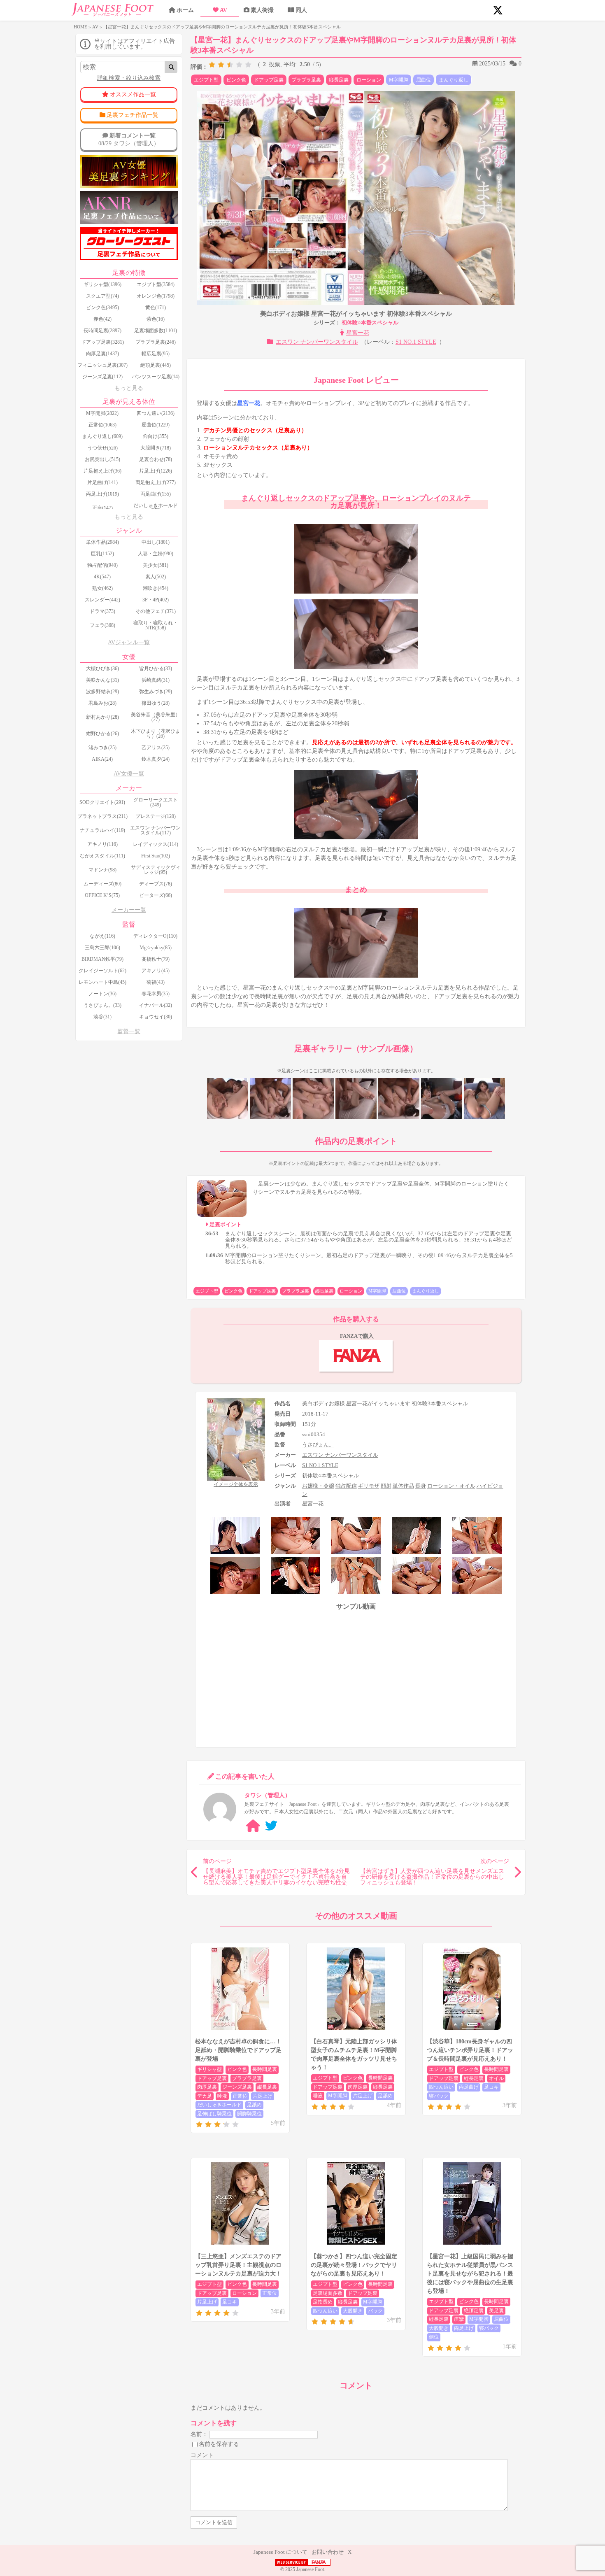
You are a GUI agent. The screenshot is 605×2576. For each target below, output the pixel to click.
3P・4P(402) (156, 600)
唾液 (222, 2096)
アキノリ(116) (102, 844)
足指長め (323, 2302)
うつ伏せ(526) (102, 448)
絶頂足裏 (474, 2310)
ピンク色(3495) (102, 307)
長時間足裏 (265, 2069)
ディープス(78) (156, 884)
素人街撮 (262, 10)
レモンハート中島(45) (102, 982)
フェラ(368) (102, 625)
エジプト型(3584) (156, 284)
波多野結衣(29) (102, 692)
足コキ (491, 2087)
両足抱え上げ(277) (156, 482)
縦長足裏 (339, 80)
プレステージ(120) (156, 816)
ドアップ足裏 (269, 80)
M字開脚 (399, 80)
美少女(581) (156, 565)
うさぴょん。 (318, 1445)
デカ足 (205, 2096)
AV (223, 10)
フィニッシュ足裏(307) (102, 365)
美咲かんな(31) (102, 680)
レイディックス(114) (156, 844)
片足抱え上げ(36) (102, 471)
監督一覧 (129, 1031)
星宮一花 (358, 333)
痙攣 (459, 2319)
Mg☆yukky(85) (156, 948)
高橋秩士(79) (156, 959)
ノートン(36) (102, 994)
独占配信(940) (102, 565)
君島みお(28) (102, 703)
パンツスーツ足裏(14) (156, 377)
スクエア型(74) (102, 296)
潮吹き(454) (156, 588)
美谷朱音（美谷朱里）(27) (156, 717)
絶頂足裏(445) (156, 365)
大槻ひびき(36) (102, 668)
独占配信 (346, 1486)
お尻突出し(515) (102, 459)
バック (375, 2311)
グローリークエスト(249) (156, 802)
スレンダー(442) (102, 600)
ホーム (185, 10)
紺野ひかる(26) (102, 734)
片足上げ (263, 2096)
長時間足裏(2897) (102, 331)
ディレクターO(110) (155, 936)
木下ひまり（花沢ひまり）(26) (156, 734)
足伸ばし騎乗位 (214, 2114)
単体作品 (403, 1486)
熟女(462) (102, 588)
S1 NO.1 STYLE (416, 342)
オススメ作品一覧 (133, 94)
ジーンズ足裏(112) (102, 377)
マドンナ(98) (102, 870)
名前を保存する (219, 2444)
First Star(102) (156, 856)
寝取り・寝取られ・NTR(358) (156, 625)
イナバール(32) (156, 1005)
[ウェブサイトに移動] (253, 1826)
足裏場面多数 (328, 2293)
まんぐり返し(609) (102, 436)
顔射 (386, 1486)
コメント (202, 2455)
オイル (496, 2078)
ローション (369, 80)
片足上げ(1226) (156, 471)
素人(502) (156, 577)
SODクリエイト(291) (102, 802)
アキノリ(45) (156, 971)
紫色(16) (156, 319)
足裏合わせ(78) (156, 459)
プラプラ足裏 (306, 80)
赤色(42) (102, 319)
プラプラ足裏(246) (156, 342)
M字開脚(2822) (102, 413)
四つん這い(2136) (156, 413)
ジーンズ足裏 (237, 2087)
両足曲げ (469, 2087)
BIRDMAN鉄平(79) (102, 959)
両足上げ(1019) (102, 494)
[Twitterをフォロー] (271, 1826)
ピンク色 (236, 80)
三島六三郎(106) (102, 948)
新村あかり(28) (102, 717)
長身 (421, 1486)
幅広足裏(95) (156, 354)
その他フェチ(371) (156, 611)
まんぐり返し (454, 80)
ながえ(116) (102, 936)
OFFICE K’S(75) (102, 895)
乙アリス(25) (156, 748)
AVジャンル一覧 (129, 642)
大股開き (353, 2311)
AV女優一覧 (129, 774)
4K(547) (102, 577)
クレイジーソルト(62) (102, 971)
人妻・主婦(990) (156, 554)
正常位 (240, 2096)
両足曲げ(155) (156, 494)
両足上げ (464, 2328)
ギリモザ (369, 1486)
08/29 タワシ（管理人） (129, 139)
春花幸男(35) (156, 994)
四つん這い (441, 2087)
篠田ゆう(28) (156, 703)
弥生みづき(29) (156, 692)
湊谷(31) (102, 1017)
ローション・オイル (451, 1486)
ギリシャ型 (209, 2069)
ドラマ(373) (102, 611)
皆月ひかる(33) (156, 668)
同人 (301, 10)
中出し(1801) (156, 542)
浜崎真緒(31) (156, 680)
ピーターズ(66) (156, 895)
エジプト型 (206, 80)
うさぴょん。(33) (102, 1005)
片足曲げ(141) (102, 482)
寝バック (439, 2096)
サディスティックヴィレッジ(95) (156, 870)
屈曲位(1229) (156, 425)
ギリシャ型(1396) (102, 284)
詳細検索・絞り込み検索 (129, 78)
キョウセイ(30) (156, 1017)
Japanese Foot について (280, 2552)
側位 (434, 2337)
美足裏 (496, 2310)
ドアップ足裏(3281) (102, 342)
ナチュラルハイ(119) (102, 830)
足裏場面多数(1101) (156, 331)
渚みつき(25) (102, 748)
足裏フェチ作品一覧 (133, 115)
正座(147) (102, 508)
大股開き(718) (156, 448)
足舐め (254, 2105)
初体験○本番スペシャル (370, 323)
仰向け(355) (156, 436)
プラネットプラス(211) (102, 816)
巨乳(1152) (102, 554)
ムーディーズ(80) (102, 884)
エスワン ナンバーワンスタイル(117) (155, 830)
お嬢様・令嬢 (318, 1486)
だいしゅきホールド (219, 2105)
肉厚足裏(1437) (102, 354)
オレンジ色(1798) (156, 296)
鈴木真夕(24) (156, 759)
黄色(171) (156, 307)
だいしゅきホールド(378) (156, 508)
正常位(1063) (102, 425)
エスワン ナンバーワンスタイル (317, 342)
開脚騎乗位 (249, 2114)
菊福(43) (156, 982)
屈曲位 (423, 80)
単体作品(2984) (102, 542)
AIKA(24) (102, 759)
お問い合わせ (328, 2552)
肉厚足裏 (207, 2087)
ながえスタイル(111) (102, 856)
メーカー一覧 (129, 910)
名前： (199, 2434)
